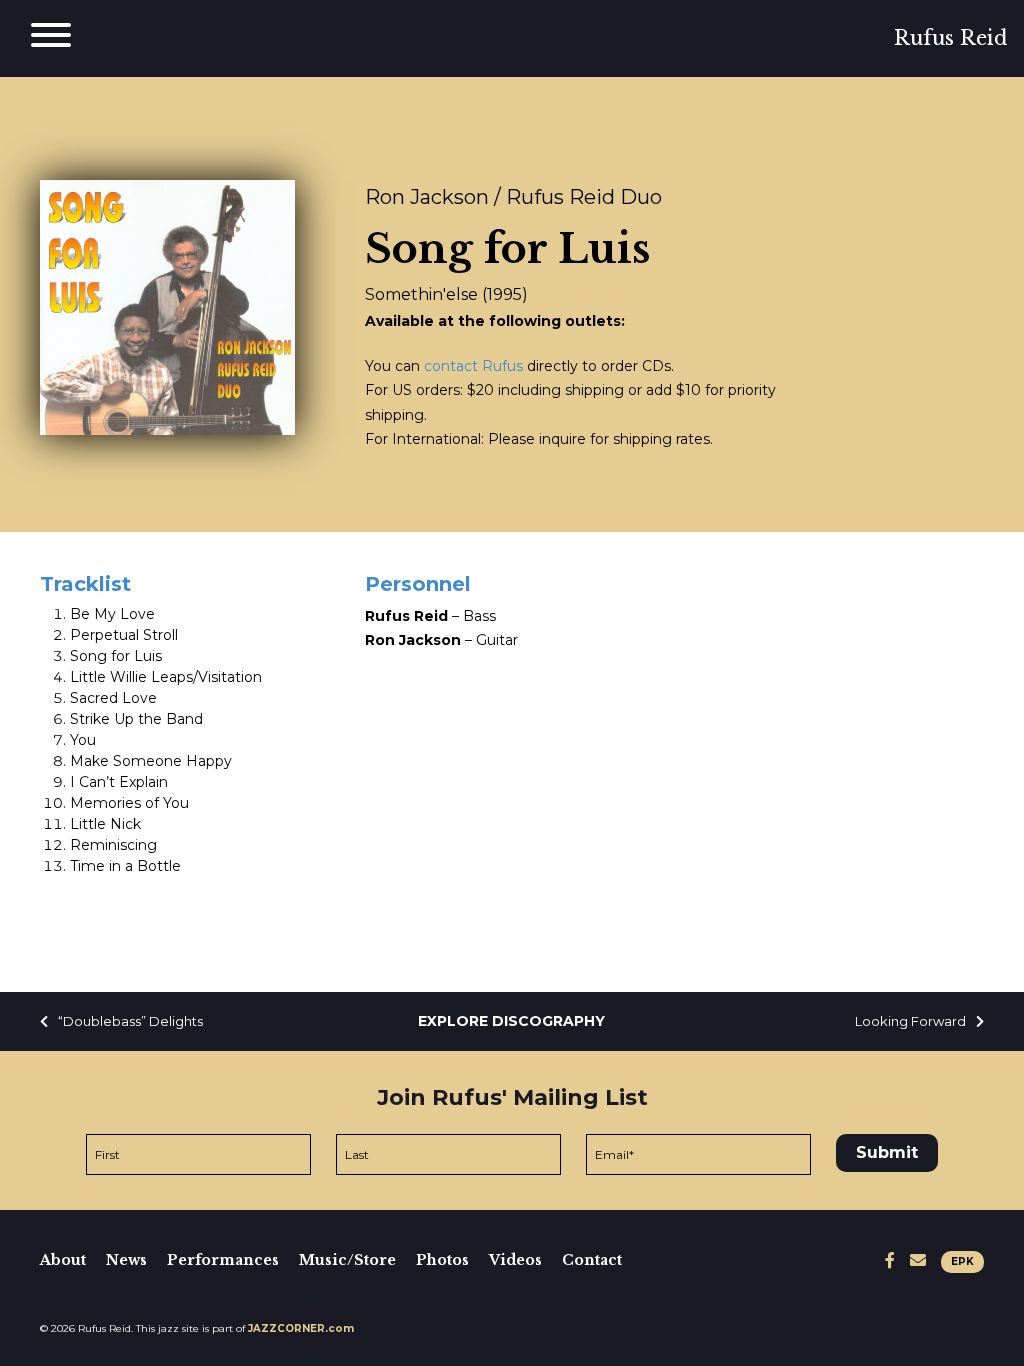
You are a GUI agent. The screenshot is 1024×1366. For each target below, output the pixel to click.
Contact (592, 1260)
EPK (962, 1261)
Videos (515, 1260)
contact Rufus (473, 366)
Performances (223, 1260)
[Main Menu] (51, 38)
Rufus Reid (951, 38)
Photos (442, 1260)
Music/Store (347, 1260)
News (126, 1260)
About (63, 1260)
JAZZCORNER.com (301, 1328)
